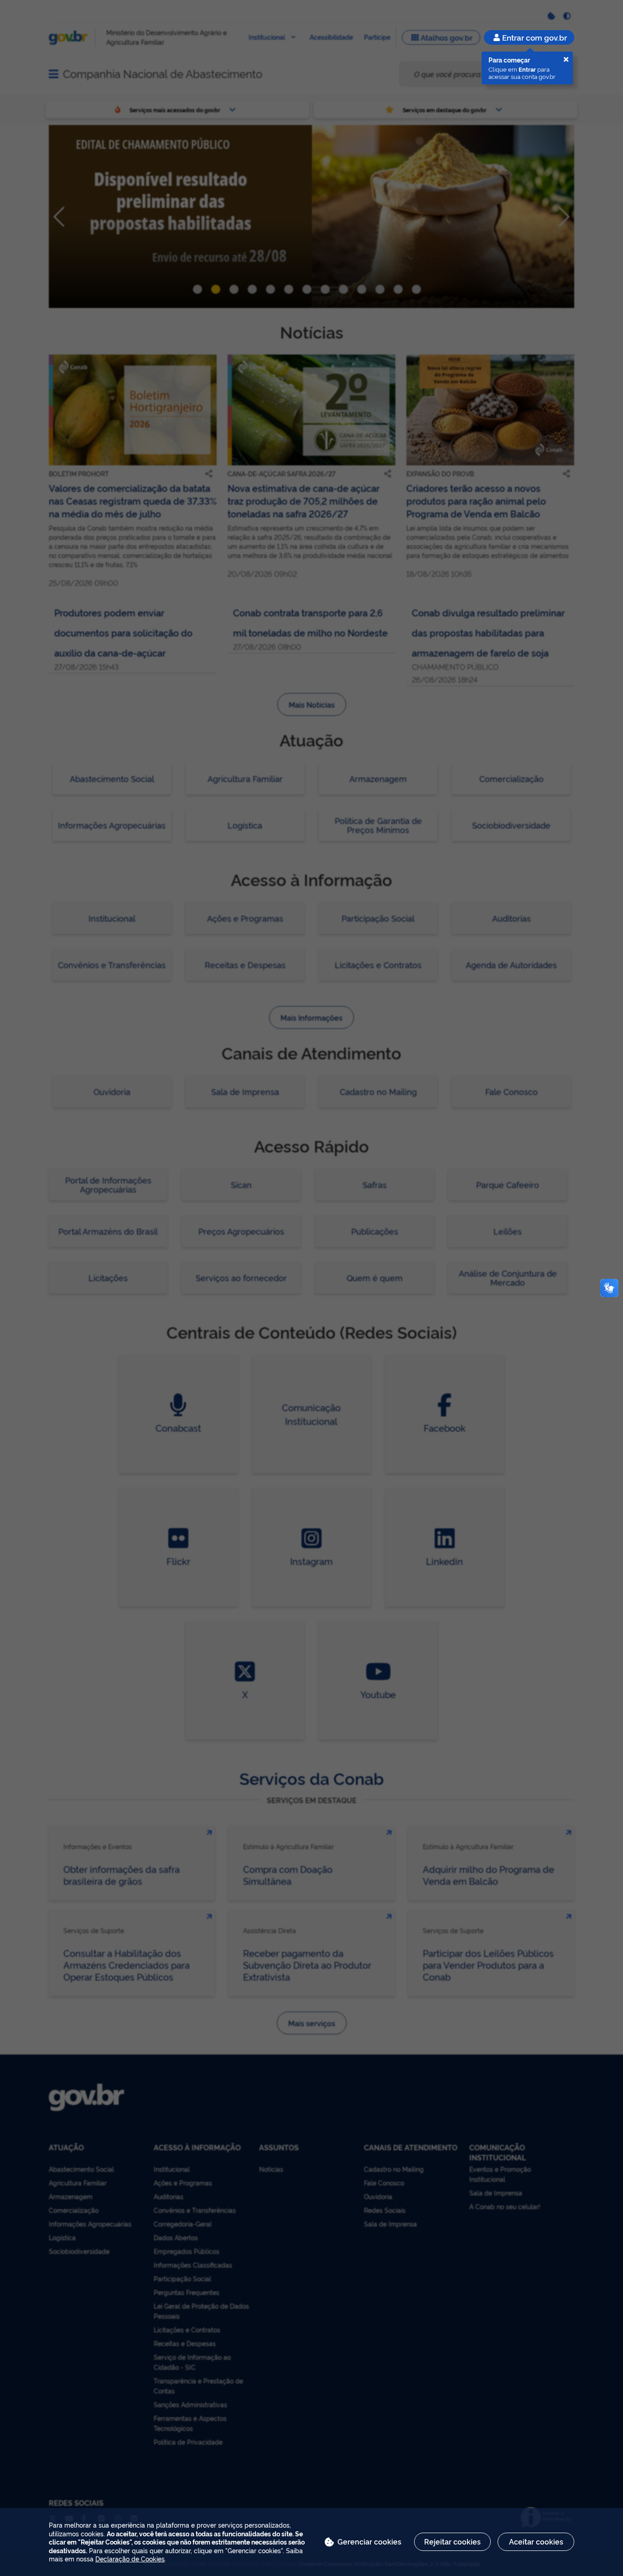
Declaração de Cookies (130, 2558)
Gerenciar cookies (369, 2541)
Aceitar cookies (536, 2541)
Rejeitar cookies (452, 2541)
